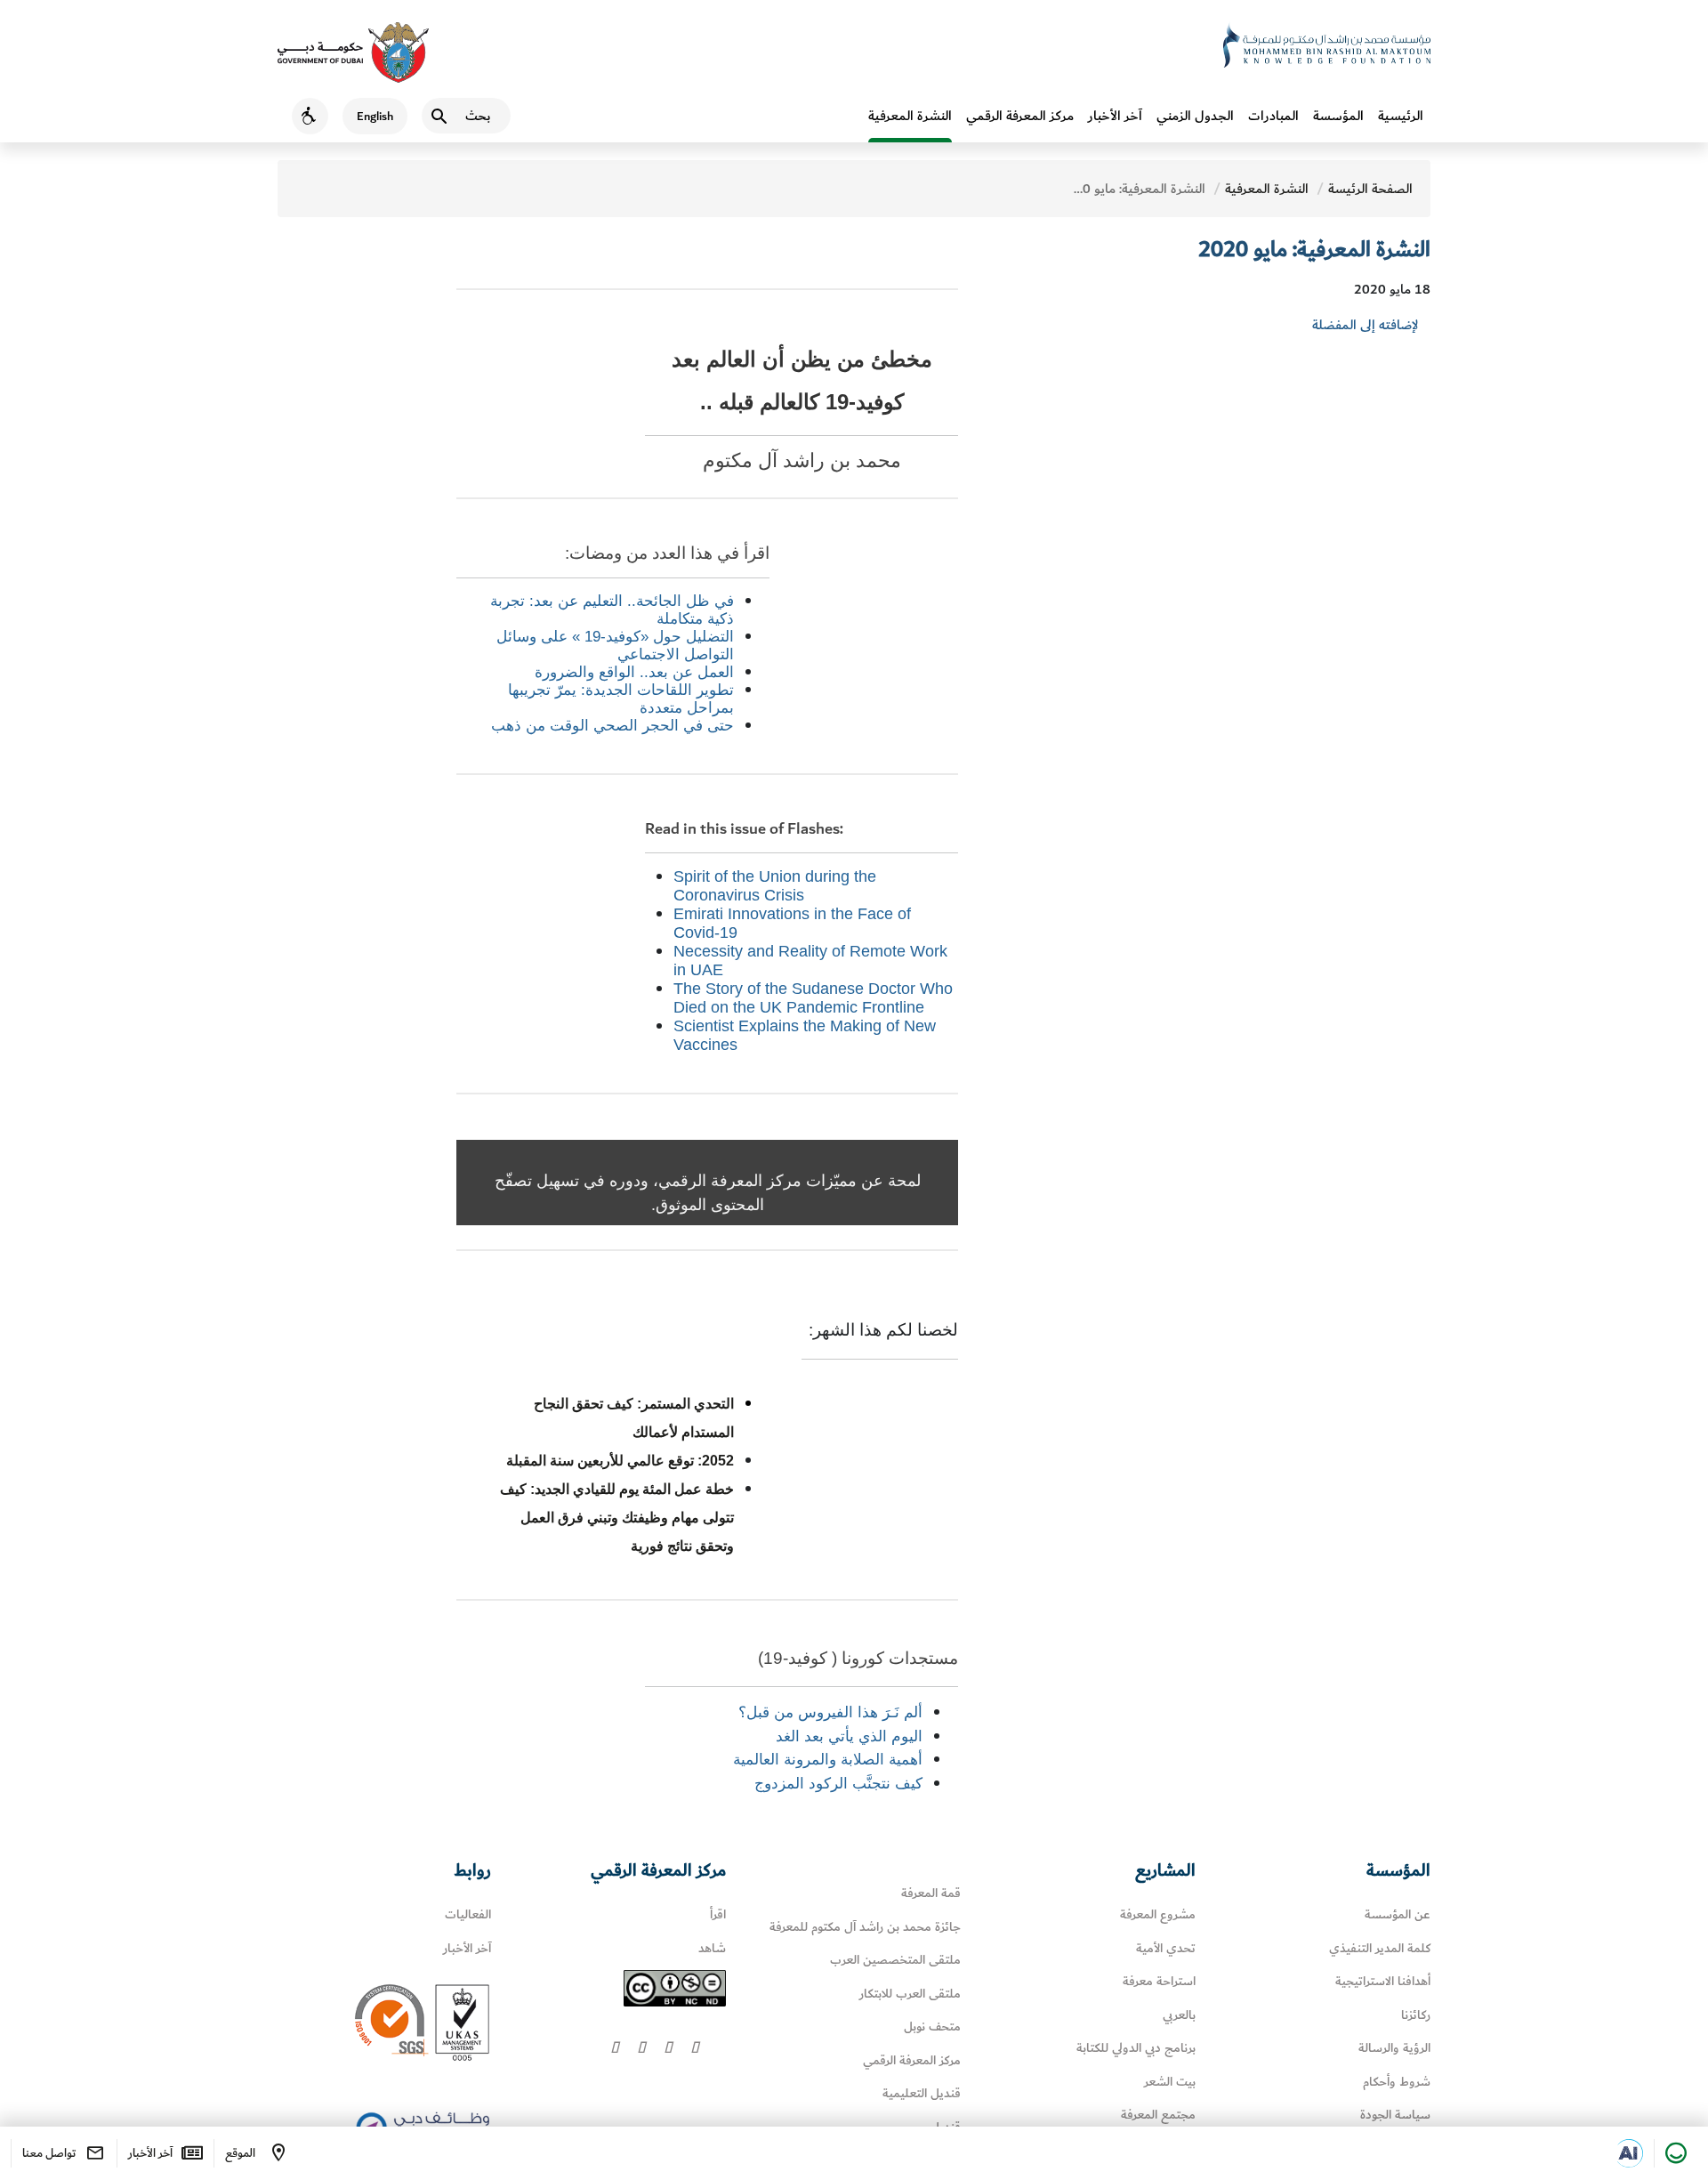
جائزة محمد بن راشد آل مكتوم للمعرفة (865, 1927)
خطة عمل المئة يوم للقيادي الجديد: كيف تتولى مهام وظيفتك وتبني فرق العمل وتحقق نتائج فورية (617, 1518)
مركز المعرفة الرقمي (1020, 116)
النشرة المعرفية (910, 116)
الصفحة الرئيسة (1370, 189)
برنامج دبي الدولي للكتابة (1136, 2048)
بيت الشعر (1170, 2082)
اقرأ (718, 1914)
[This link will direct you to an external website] (353, 52)
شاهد (712, 1948)
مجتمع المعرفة (1158, 2115)
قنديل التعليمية (922, 2093)
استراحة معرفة (1159, 1981)
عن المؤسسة (1398, 1914)
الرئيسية (1401, 116)
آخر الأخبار (1115, 116)
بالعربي (1179, 2015)
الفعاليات (468, 1914)
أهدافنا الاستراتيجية (1383, 1981)
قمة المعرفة (931, 1893)
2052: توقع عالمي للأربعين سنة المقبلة (620, 1461)
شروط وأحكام (1397, 2082)
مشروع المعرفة (1158, 1914)
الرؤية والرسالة (1394, 2048)
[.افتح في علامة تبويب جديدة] (1629, 2153)
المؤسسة (1338, 116)
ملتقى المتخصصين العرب (895, 1960)
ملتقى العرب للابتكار (910, 1994)
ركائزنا (1416, 2015)
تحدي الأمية (1166, 1948)
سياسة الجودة (1395, 2115)
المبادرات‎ (1273, 116)
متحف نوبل (932, 2027)
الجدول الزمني (1195, 116)
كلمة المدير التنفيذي (1380, 1948)
